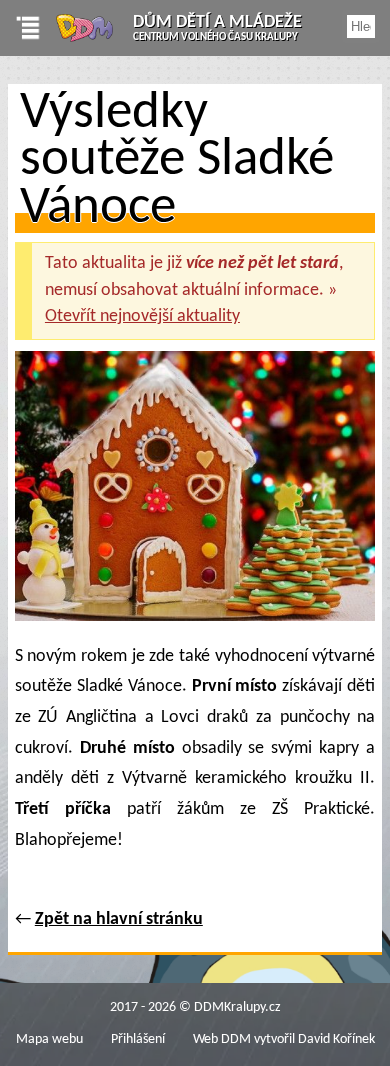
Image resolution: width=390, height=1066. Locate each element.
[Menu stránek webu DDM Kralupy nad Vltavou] (21, 28)
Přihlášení (138, 1039)
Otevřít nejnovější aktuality (142, 316)
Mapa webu (49, 1039)
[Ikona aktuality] (195, 492)
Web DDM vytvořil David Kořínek (284, 1039)
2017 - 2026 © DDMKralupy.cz (195, 1007)
